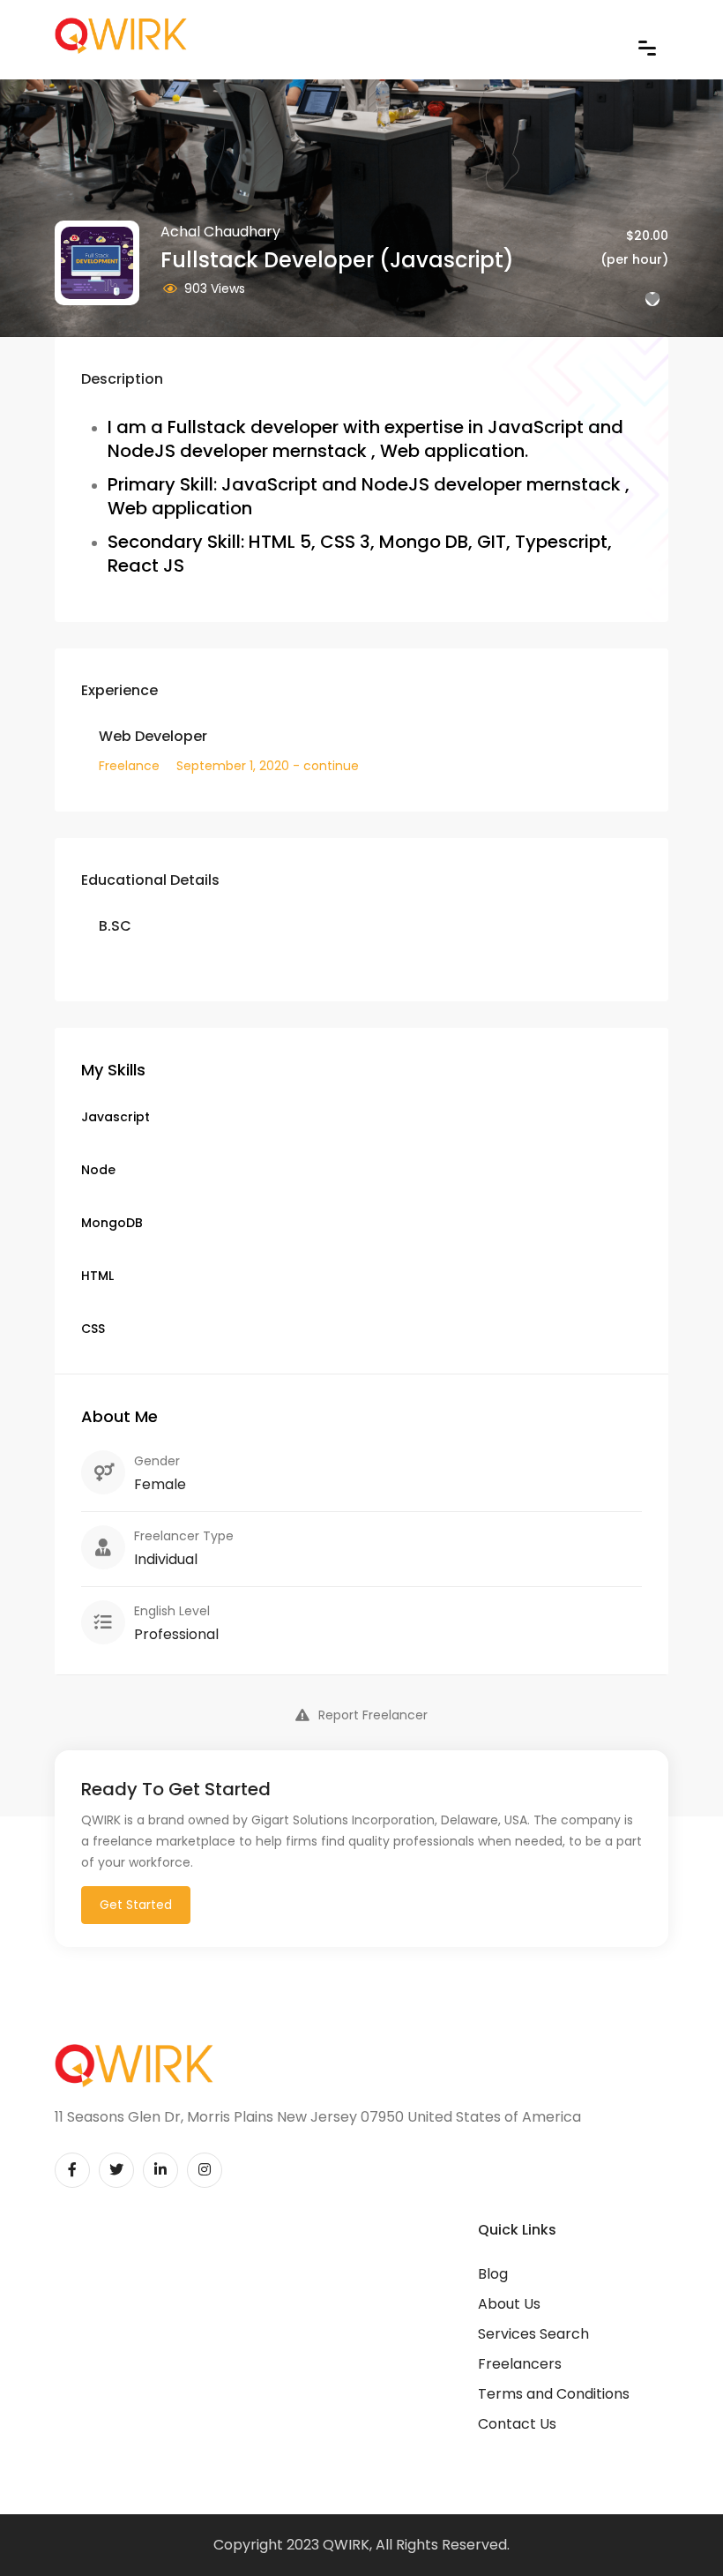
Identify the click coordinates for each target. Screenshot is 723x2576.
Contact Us (517, 2424)
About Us (509, 2304)
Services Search (533, 2334)
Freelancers (520, 2364)
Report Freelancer (373, 1715)
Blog (493, 2274)
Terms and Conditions (554, 2394)
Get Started (136, 1905)
